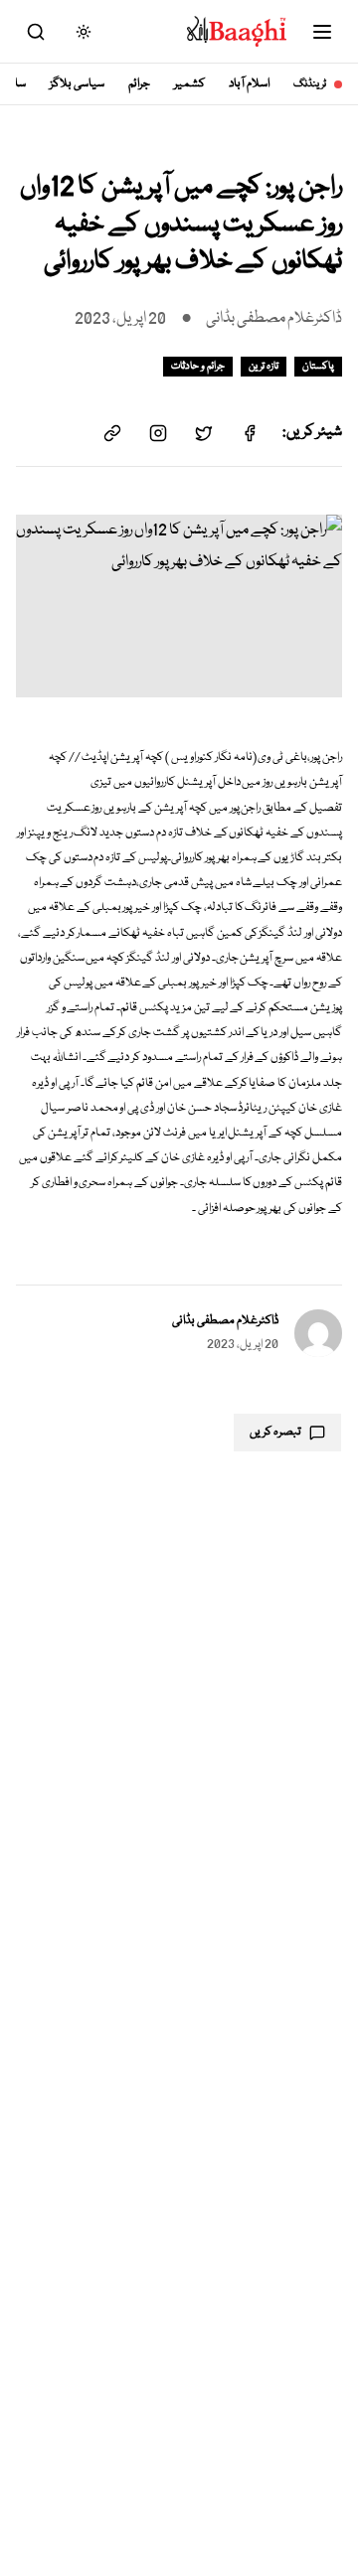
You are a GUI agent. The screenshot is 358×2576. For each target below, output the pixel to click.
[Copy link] (112, 433)
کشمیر (189, 84)
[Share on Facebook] (250, 433)
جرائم (139, 84)
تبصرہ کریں (275, 1432)
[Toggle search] (36, 32)
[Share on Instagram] (158, 433)
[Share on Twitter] (204, 433)
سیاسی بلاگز (77, 84)
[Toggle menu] (322, 32)
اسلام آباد (249, 84)
